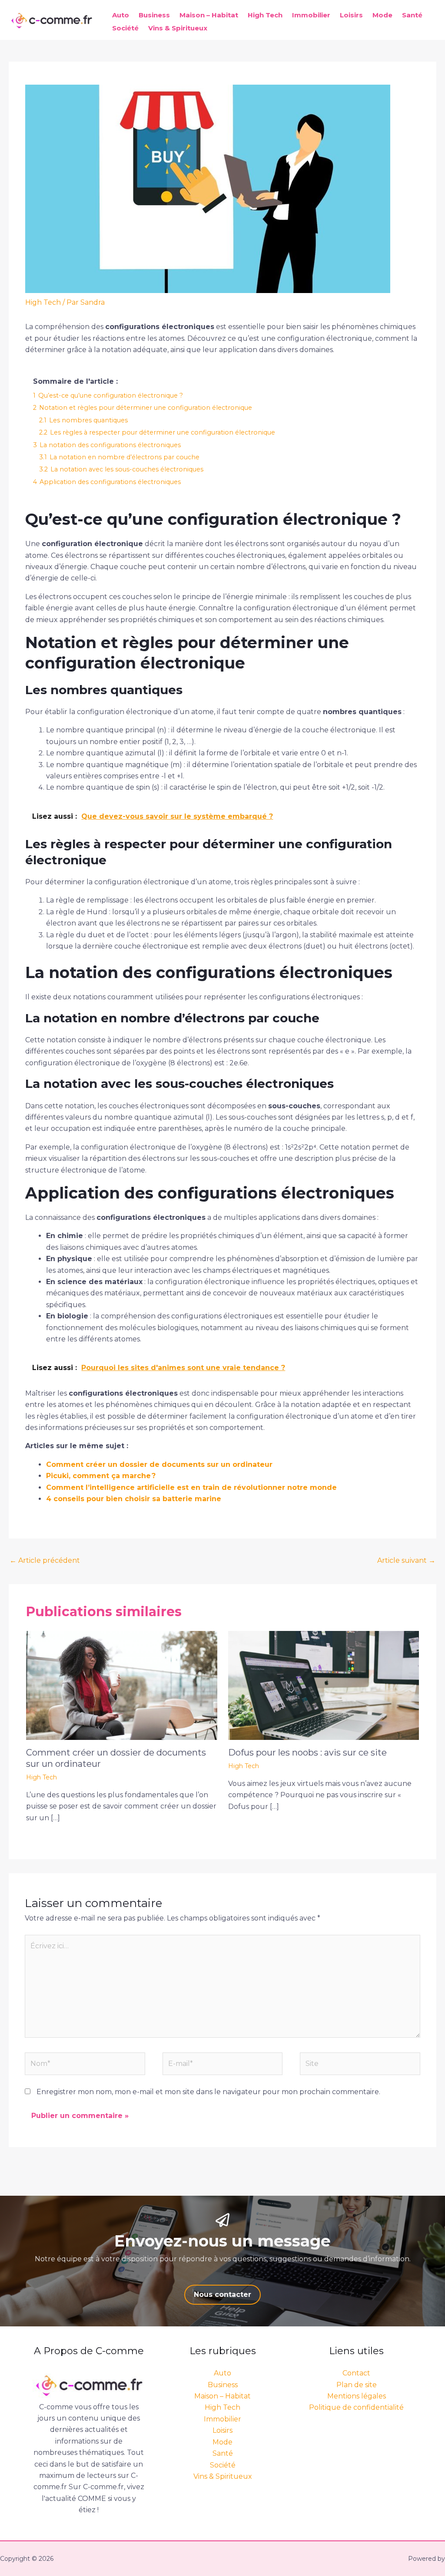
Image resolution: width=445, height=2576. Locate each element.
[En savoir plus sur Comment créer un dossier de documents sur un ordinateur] (122, 1685)
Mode (382, 15)
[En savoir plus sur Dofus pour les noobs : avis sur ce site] (324, 1685)
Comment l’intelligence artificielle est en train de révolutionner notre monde (191, 1487)
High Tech (265, 15)
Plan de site (357, 2385)
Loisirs (351, 15)
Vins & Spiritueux (178, 28)
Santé (412, 15)
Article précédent (45, 1560)
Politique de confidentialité (356, 2407)
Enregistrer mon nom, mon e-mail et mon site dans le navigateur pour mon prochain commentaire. (208, 2092)
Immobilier (311, 15)
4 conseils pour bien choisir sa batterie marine (134, 1499)
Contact (356, 2373)
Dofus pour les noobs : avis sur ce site (307, 1752)
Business (154, 15)
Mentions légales (357, 2396)
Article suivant (406, 1560)
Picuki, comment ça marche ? (101, 1476)
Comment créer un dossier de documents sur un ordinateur (159, 1464)
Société (125, 28)
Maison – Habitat (209, 15)
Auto (121, 15)
